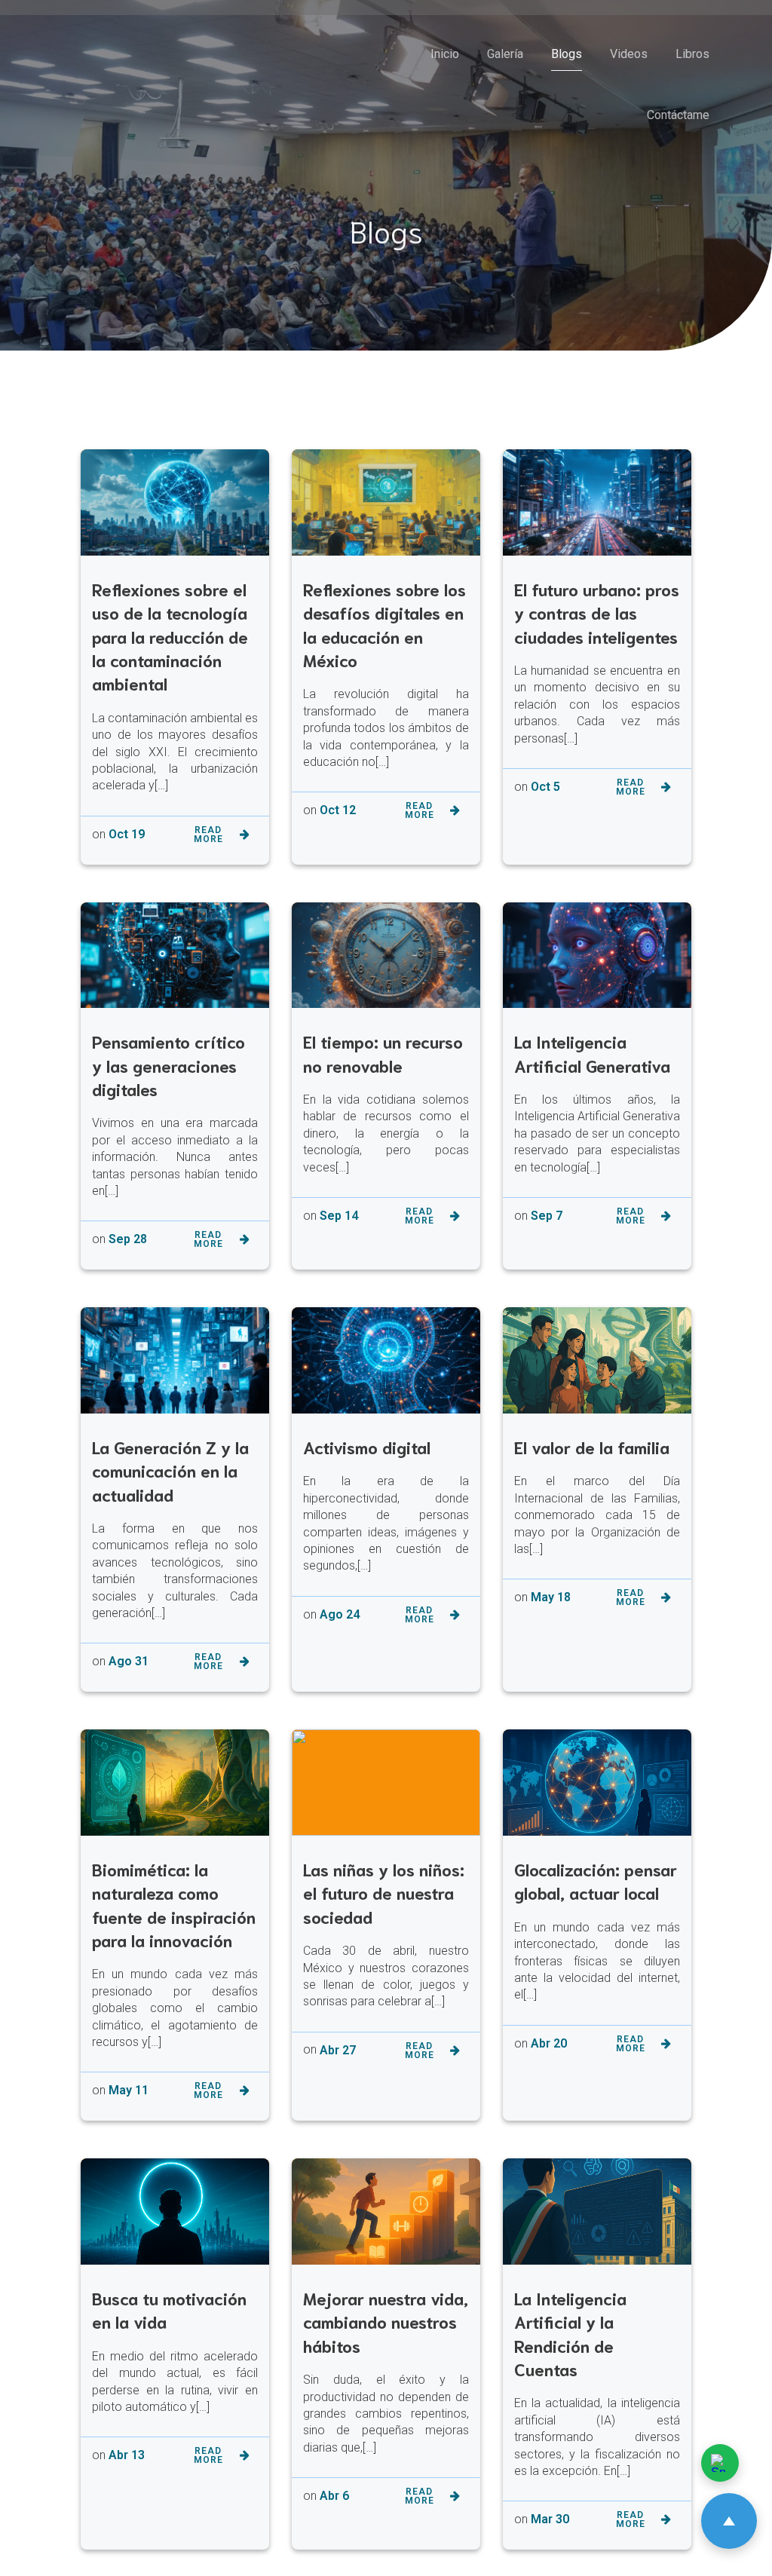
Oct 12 (338, 810)
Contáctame (678, 115)
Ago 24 (340, 1614)
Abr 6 (334, 2496)
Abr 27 (338, 2050)
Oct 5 (545, 787)
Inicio (445, 54)
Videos (629, 54)
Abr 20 (549, 2043)
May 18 (551, 1597)
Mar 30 (550, 2519)
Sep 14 (339, 1216)
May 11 (129, 2090)
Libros (692, 54)
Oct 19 (127, 834)
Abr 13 (127, 2455)
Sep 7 (547, 1216)
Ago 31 (129, 1661)
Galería (505, 54)
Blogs (567, 54)
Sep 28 (128, 1239)
